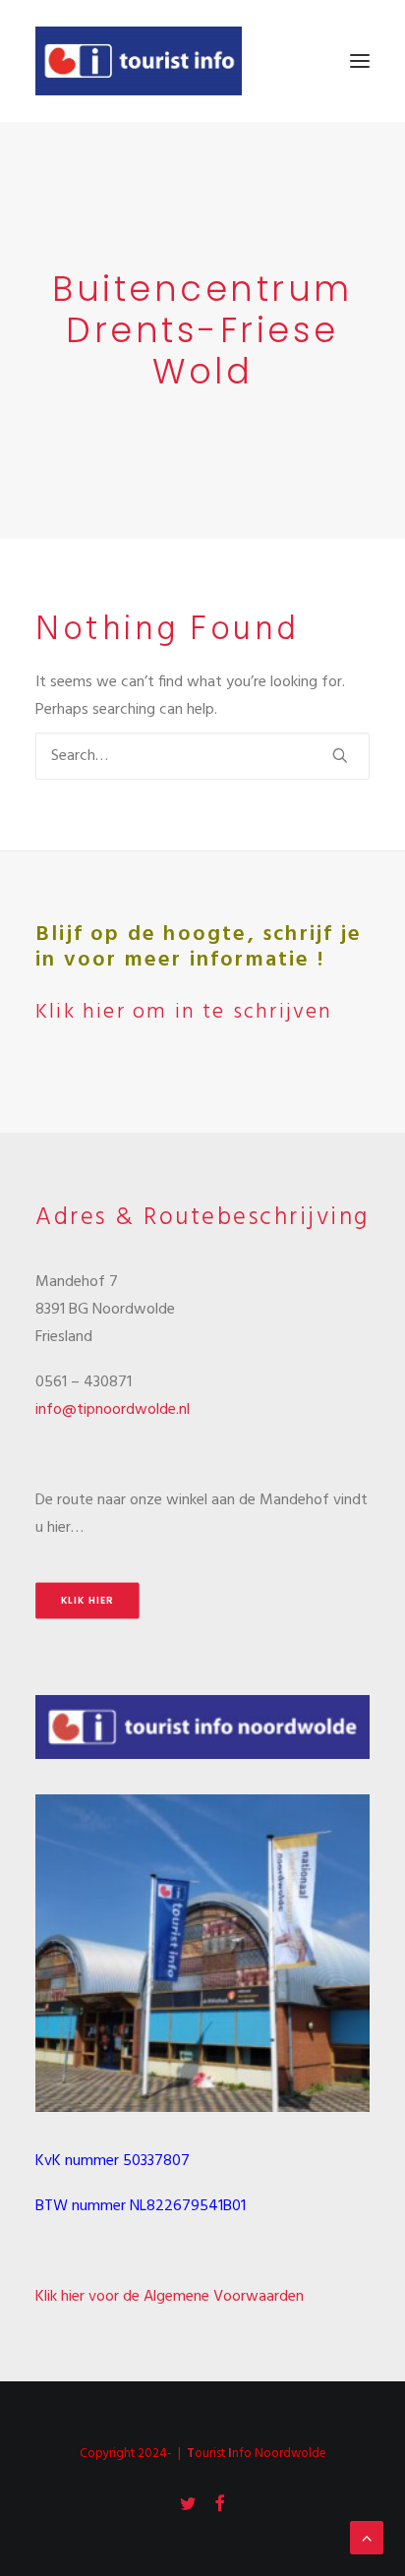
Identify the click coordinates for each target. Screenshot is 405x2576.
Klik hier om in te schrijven (184, 1012)
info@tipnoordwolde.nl (113, 1410)
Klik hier (87, 1601)
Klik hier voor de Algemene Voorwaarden (170, 2297)
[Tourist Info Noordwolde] (139, 61)
